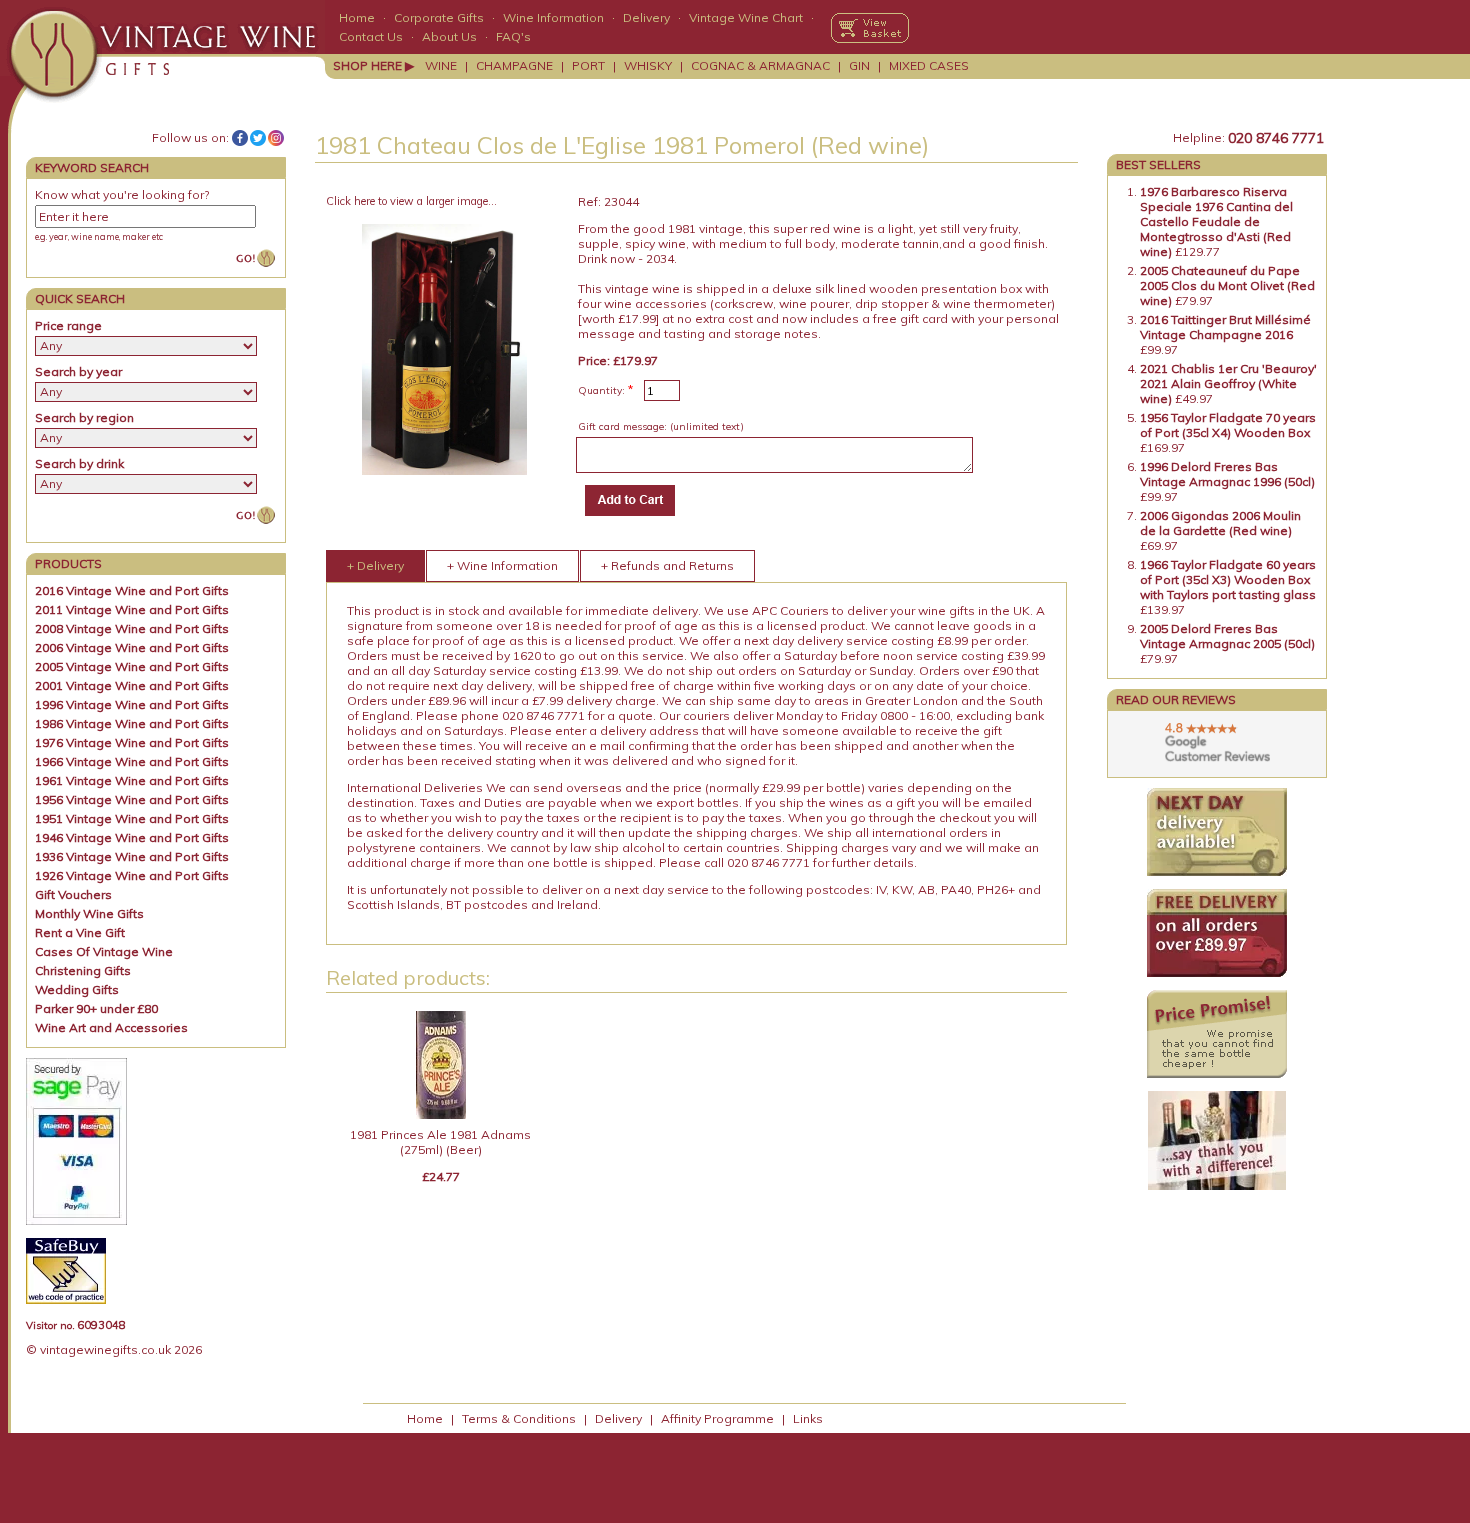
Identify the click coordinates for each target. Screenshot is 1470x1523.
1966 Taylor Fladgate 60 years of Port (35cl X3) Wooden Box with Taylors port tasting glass (1228, 579)
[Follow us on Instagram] (276, 138)
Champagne (514, 65)
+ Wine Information (502, 565)
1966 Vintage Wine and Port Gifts (132, 761)
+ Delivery (375, 565)
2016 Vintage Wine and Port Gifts (132, 590)
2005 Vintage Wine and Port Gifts (132, 666)
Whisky (648, 65)
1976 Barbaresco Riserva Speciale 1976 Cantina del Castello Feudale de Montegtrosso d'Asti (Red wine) (1216, 221)
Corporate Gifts (439, 17)
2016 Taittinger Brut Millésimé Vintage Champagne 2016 (1225, 327)
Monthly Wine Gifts (89, 913)
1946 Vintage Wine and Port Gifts (132, 837)
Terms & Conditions (519, 1418)
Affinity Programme (717, 1418)
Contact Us (371, 36)
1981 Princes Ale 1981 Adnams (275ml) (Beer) (440, 1142)
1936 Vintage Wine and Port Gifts (132, 856)
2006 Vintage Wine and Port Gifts (132, 647)
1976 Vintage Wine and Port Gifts (132, 742)
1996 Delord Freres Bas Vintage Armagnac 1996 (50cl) (1227, 474)
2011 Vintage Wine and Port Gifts (132, 609)
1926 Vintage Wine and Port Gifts (132, 875)
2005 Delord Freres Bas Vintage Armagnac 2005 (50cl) (1227, 636)
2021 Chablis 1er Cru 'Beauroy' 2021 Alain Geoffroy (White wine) (1228, 383)
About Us (449, 36)
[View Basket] (870, 28)
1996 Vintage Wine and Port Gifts (132, 704)
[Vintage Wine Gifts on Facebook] (240, 138)
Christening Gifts (83, 970)
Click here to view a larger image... (411, 201)
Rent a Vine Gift (80, 932)
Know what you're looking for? (122, 194)
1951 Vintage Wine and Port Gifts (132, 818)
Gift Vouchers (73, 894)
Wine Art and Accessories (111, 1027)
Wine (441, 65)
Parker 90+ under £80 (96, 1008)
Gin (859, 65)
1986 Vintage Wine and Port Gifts (132, 723)
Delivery (646, 17)
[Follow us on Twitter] (258, 138)
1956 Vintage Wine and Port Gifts (132, 799)
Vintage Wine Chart (746, 17)
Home (357, 17)
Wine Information (553, 17)
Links (808, 1418)
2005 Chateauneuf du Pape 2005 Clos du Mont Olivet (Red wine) (1227, 285)
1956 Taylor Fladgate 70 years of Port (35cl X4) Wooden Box (1228, 425)
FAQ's (513, 36)
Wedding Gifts (77, 989)
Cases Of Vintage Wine (104, 951)
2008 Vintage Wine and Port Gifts (132, 628)
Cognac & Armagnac (760, 65)
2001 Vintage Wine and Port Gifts (132, 685)
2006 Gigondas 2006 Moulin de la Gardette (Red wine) (1220, 523)
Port (588, 65)
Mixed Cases (929, 65)
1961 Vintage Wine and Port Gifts (132, 780)
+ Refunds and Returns (667, 565)
